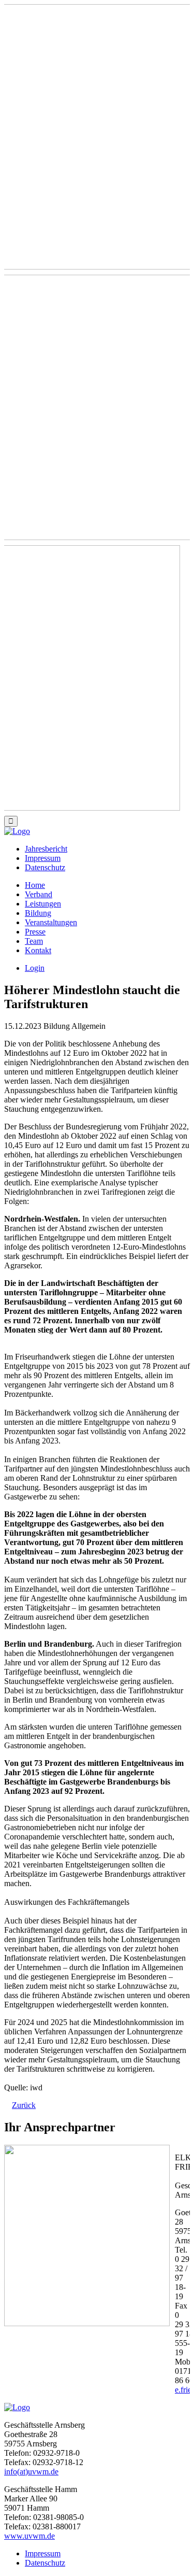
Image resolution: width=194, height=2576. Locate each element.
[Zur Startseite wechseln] (17, 831)
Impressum (43, 858)
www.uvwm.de (29, 2536)
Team (34, 941)
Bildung (38, 913)
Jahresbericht (46, 849)
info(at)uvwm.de (31, 2472)
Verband (39, 894)
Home (35, 885)
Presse (35, 932)
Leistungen (43, 904)
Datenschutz (45, 867)
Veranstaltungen (51, 922)
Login (35, 968)
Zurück (24, 2105)
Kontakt (38, 950)
